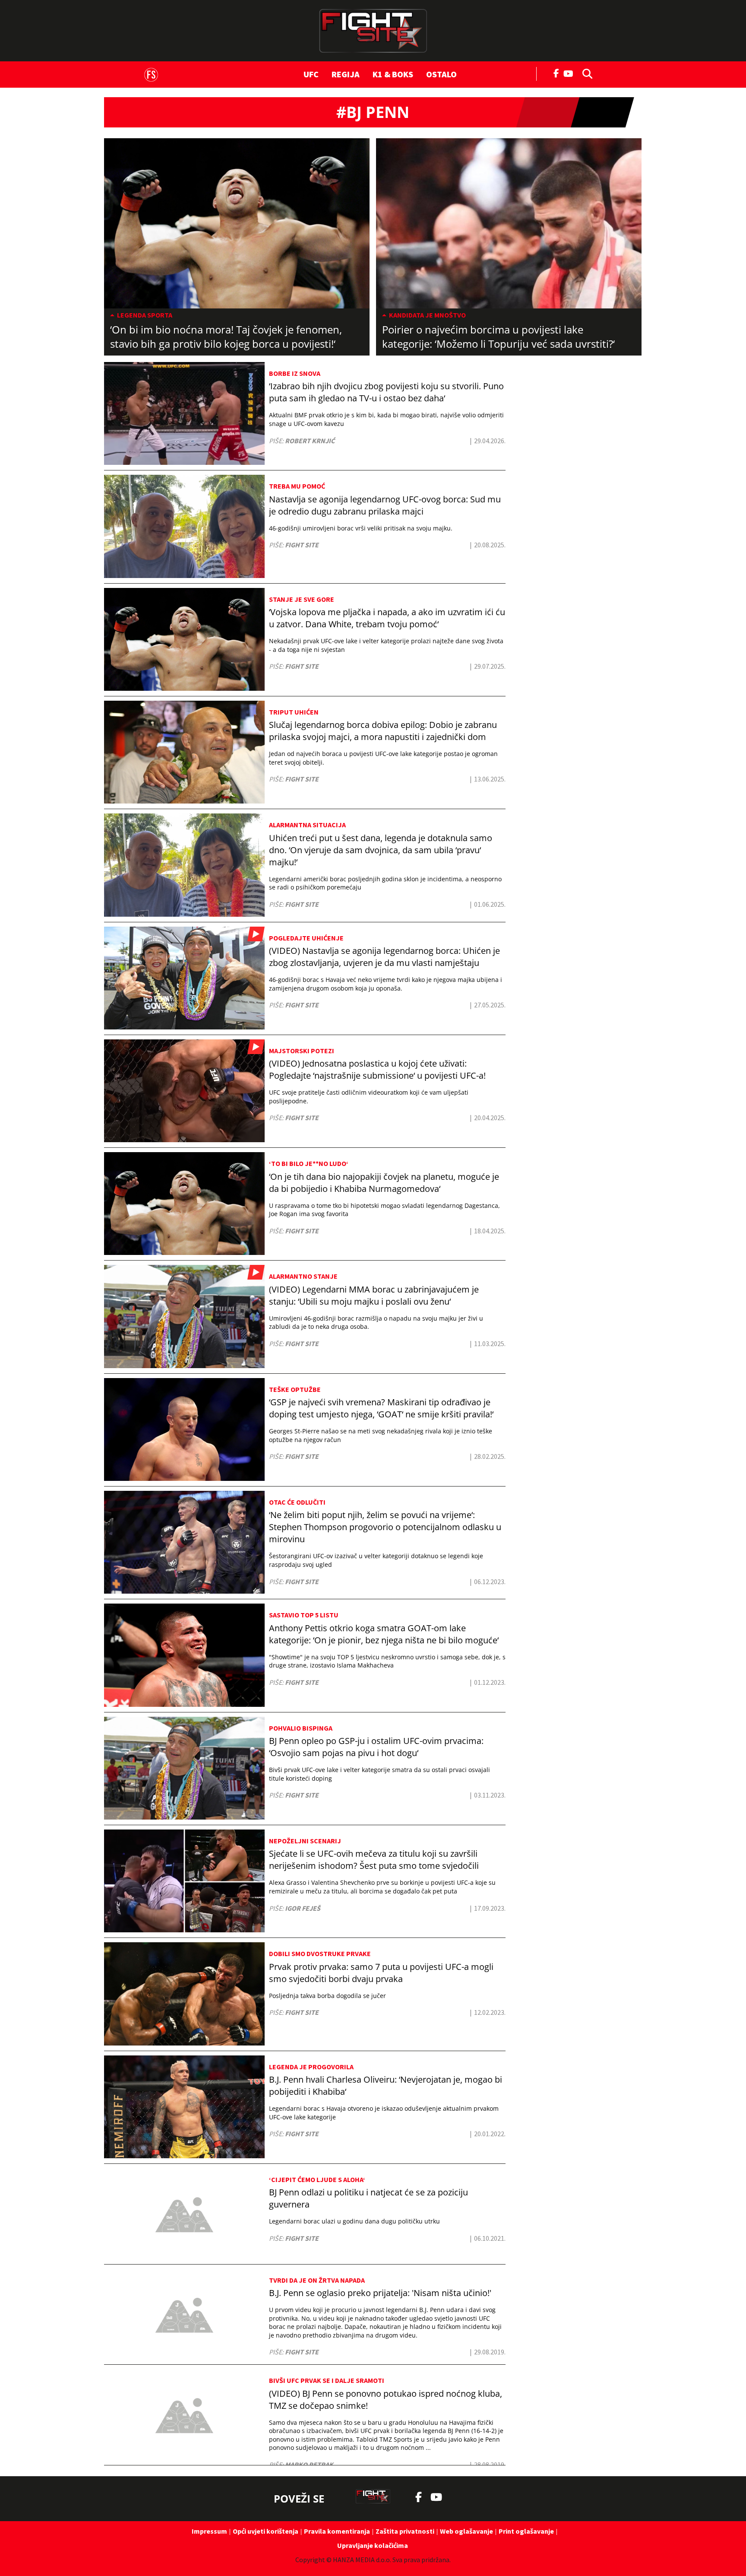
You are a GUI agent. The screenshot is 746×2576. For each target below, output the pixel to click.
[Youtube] (571, 73)
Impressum (209, 2531)
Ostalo (441, 74)
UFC (311, 74)
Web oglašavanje (466, 2531)
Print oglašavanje (526, 2531)
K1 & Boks (393, 74)
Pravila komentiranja (337, 2531)
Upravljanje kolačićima (373, 2545)
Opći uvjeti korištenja (266, 2531)
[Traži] (585, 73)
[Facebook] (556, 73)
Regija (346, 74)
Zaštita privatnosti (405, 2531)
